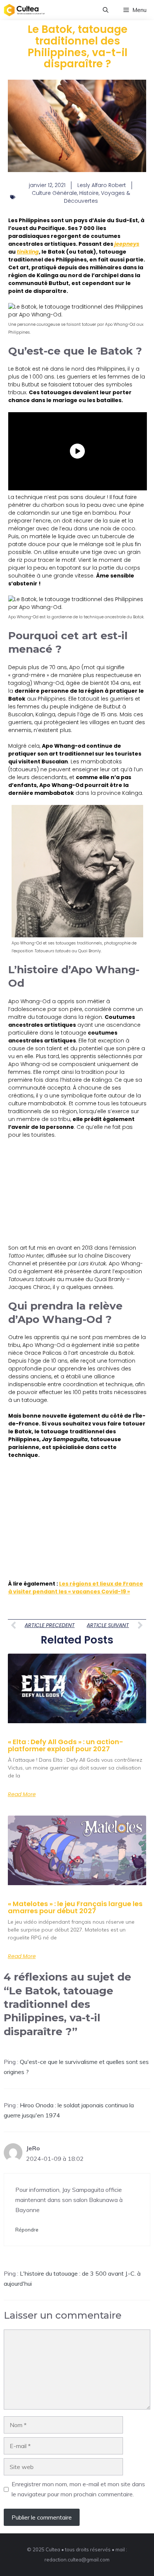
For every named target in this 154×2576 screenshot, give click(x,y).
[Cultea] (24, 10)
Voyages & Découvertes (97, 197)
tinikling (28, 252)
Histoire (89, 193)
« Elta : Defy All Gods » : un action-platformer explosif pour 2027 (66, 1745)
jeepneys (127, 244)
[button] (106, 10)
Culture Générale (54, 193)
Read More (22, 1794)
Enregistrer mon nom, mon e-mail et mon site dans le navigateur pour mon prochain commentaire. (78, 2489)
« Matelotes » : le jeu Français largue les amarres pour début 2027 (75, 1907)
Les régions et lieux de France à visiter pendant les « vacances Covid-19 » (76, 1588)
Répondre (27, 2229)
